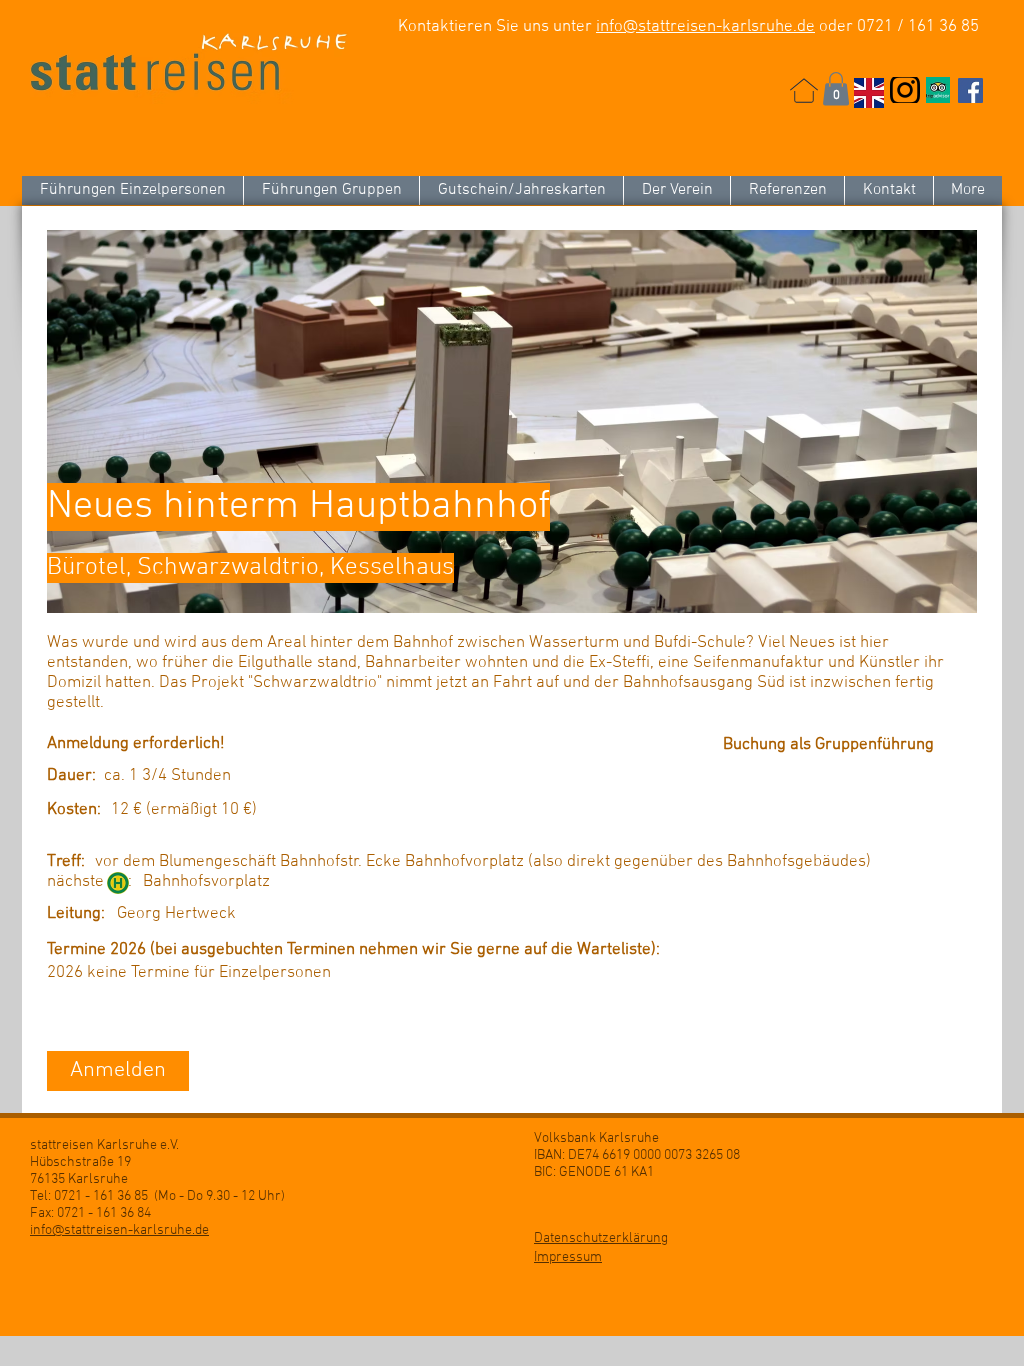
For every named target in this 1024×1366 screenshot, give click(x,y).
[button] (836, 88)
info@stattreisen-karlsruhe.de (705, 27)
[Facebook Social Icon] (970, 90)
